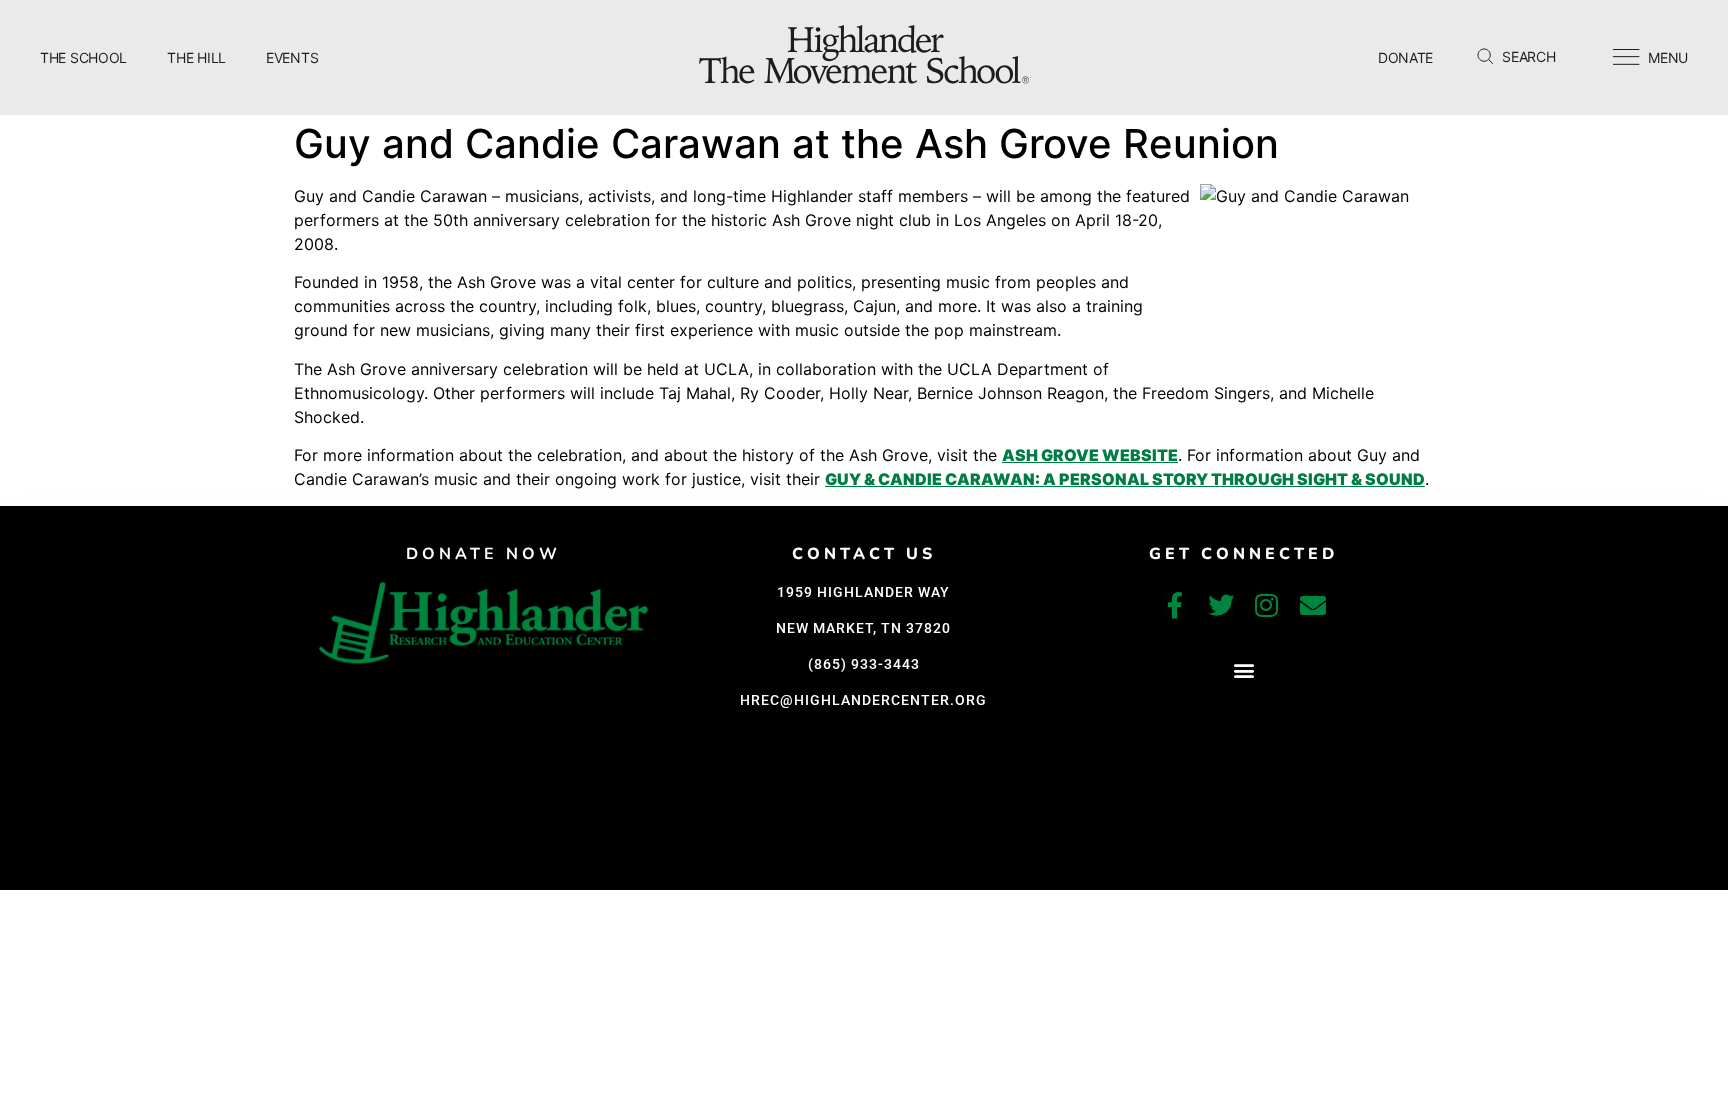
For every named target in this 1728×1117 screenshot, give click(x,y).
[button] (1243, 670)
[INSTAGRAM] (1267, 605)
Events (292, 57)
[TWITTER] (1221, 605)
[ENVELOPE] (1313, 605)
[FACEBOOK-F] (1175, 605)
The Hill (196, 57)
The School (83, 57)
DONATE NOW (483, 554)
